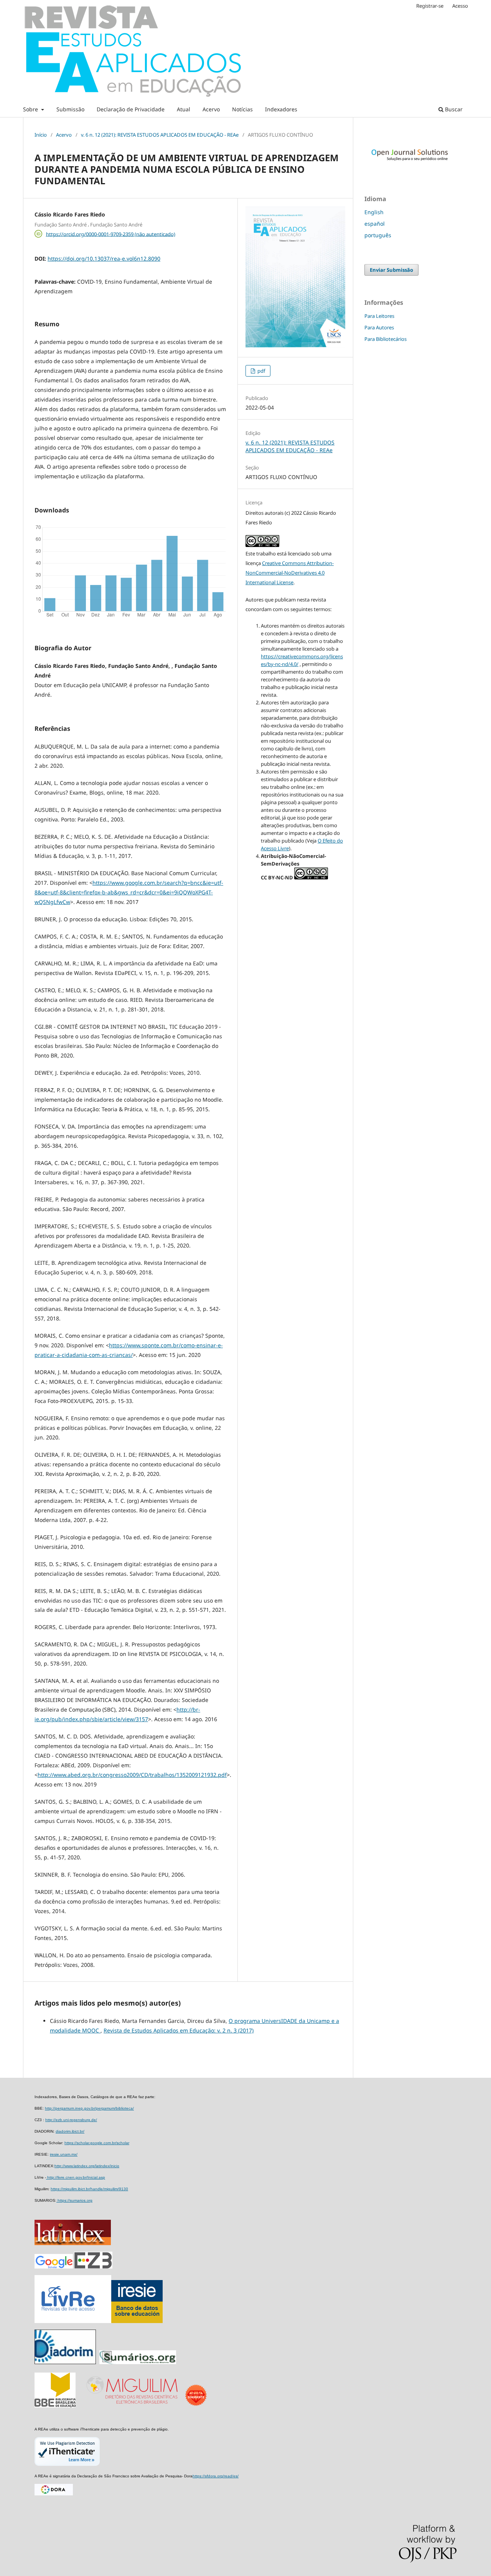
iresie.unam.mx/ (64, 2154)
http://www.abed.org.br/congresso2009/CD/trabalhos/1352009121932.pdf (132, 1775)
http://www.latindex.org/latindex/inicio (87, 2166)
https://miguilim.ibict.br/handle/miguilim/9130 (89, 2189)
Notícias (242, 109)
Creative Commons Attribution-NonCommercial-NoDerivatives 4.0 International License (290, 573)
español (375, 224)
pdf (261, 371)
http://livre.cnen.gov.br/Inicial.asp (76, 2177)
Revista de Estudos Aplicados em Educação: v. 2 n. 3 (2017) (179, 2030)
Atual (184, 109)
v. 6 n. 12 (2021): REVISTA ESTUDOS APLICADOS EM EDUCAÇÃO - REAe (160, 135)
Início (41, 135)
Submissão (70, 109)
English (374, 212)
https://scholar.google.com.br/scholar (97, 2143)
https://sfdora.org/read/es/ (216, 2476)
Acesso (460, 6)
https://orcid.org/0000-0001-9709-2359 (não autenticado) (111, 234)
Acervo (211, 109)
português (378, 235)
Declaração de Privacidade (131, 109)
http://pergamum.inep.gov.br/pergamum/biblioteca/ (89, 2108)
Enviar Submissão (391, 270)
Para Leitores (379, 316)
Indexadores (281, 109)
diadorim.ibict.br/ (70, 2131)
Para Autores (379, 327)
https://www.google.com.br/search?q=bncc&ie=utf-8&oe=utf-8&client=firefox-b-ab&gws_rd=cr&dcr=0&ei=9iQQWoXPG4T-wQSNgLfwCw (129, 892)
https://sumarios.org (74, 2200)
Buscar (453, 109)
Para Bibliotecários (386, 339)
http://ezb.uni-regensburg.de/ (71, 2120)
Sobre (31, 109)
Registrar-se (430, 6)
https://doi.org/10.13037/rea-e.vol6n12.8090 (104, 259)
